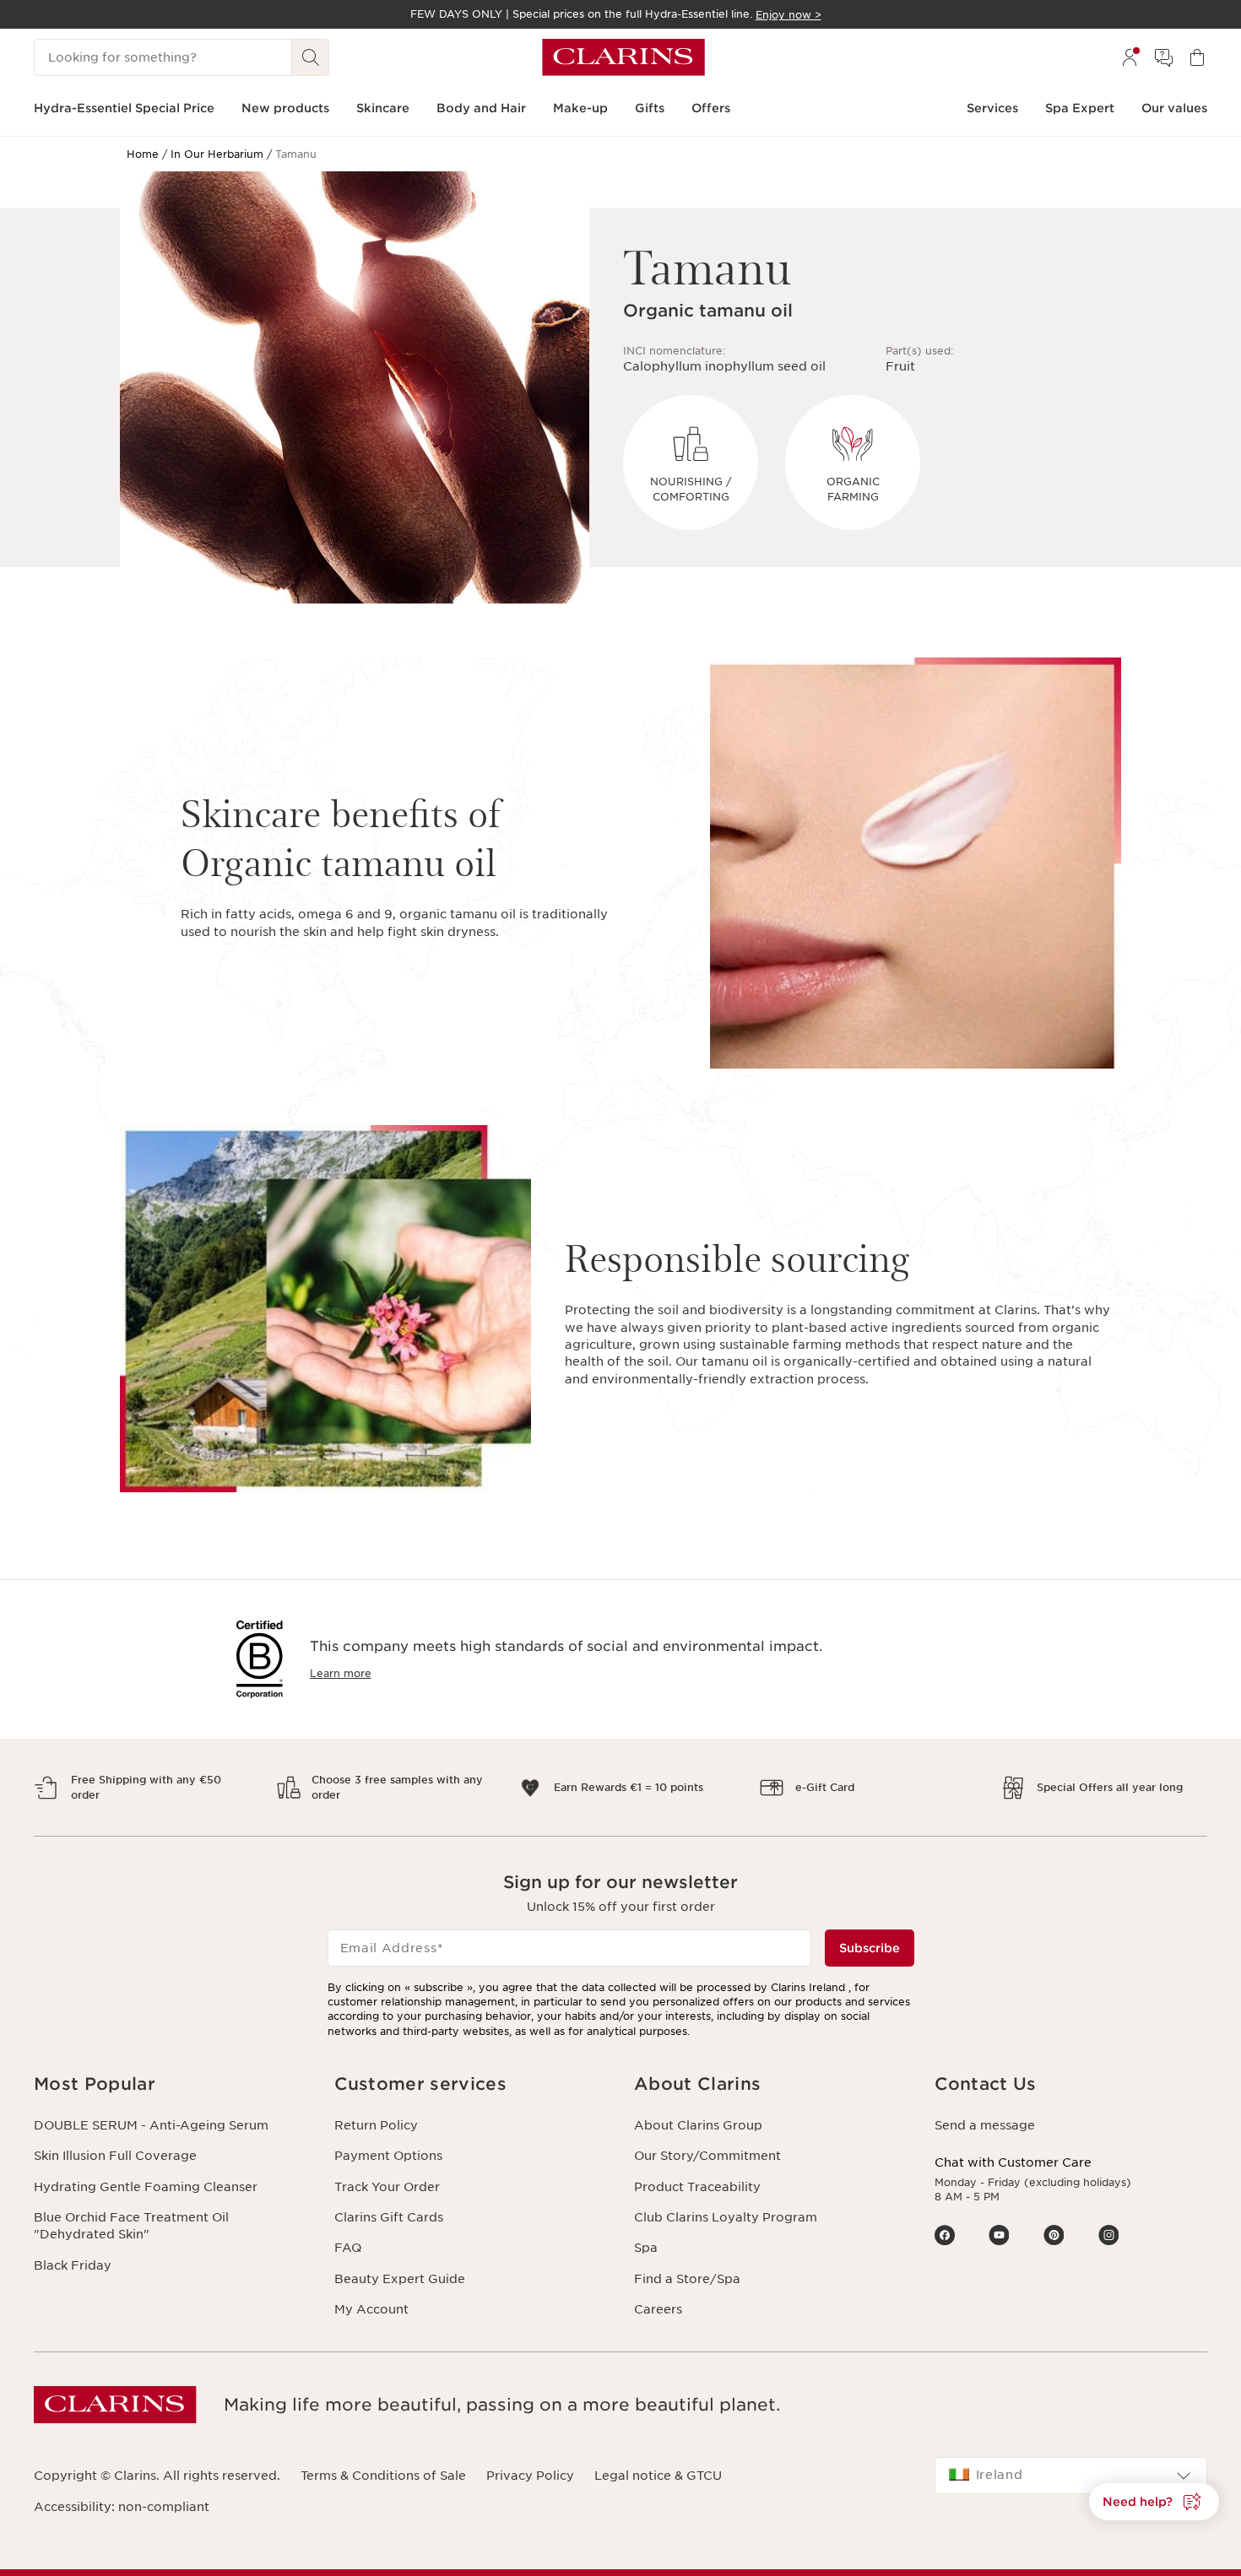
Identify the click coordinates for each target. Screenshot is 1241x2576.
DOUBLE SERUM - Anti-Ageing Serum (151, 2125)
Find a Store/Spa (687, 2279)
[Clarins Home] (623, 57)
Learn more (341, 1673)
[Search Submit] (311, 57)
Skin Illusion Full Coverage (115, 2156)
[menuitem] (1130, 57)
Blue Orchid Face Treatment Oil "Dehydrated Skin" (131, 2226)
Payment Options (388, 2156)
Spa (646, 2248)
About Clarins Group (698, 2125)
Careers (658, 2309)
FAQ (348, 2248)
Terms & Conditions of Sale (383, 2476)
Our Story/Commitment (707, 2156)
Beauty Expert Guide (400, 2279)
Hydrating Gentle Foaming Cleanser (146, 2187)
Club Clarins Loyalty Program (726, 2217)
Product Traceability (697, 2187)
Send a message (985, 2125)
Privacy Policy (530, 2476)
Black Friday (73, 2265)
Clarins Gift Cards (389, 2217)
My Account (371, 2309)
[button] (171, 2084)
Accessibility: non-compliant (122, 2507)
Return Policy (376, 2125)
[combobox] (1071, 2476)
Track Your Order (387, 2187)
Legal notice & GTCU (658, 2476)
